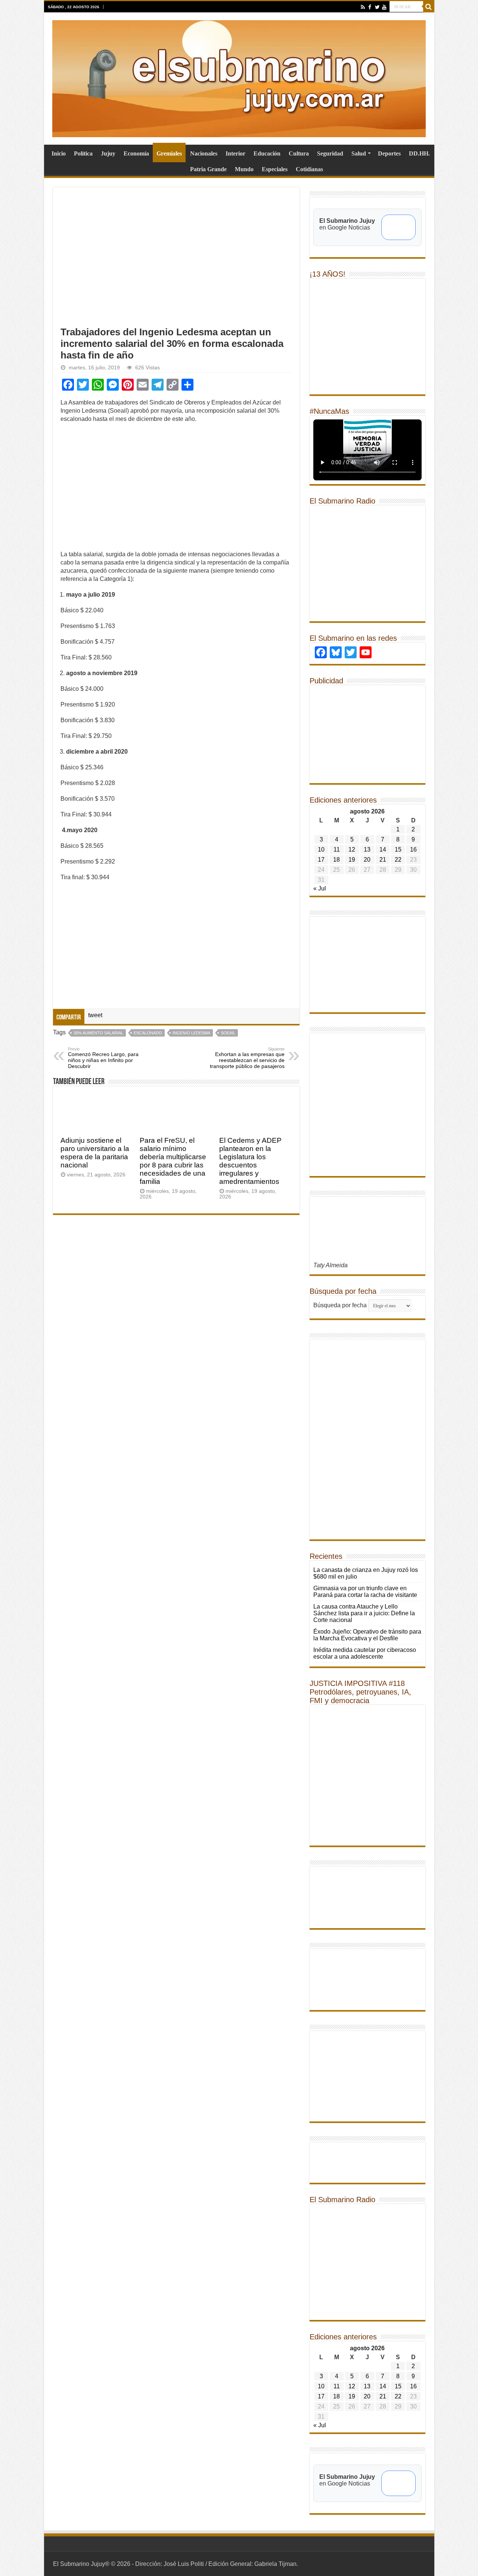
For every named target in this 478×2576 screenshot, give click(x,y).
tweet (95, 1015)
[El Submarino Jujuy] (239, 77)
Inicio (59, 153)
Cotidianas (309, 169)
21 (383, 860)
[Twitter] (377, 7)
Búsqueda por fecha (340, 1305)
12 (352, 850)
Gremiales (169, 153)
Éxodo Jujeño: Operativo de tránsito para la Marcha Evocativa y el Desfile (367, 1635)
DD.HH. (419, 153)
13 (367, 850)
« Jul (320, 888)
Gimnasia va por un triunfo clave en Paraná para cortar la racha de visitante (365, 1592)
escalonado (148, 1033)
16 (413, 850)
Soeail (228, 1033)
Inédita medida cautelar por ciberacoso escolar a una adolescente (365, 1653)
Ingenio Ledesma (191, 1033)
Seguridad (330, 153)
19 (352, 860)
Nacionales (204, 153)
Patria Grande (208, 169)
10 (321, 850)
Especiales (275, 169)
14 (383, 850)
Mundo (244, 169)
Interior (235, 153)
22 (398, 860)
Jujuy (108, 153)
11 (337, 850)
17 (321, 860)
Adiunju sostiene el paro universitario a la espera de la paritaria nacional (95, 1153)
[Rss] (363, 7)
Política (83, 153)
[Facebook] (370, 7)
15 (398, 850)
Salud (359, 153)
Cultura (299, 153)
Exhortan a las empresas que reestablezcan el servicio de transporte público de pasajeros (247, 1058)
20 (367, 860)
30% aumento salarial (98, 1033)
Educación (267, 153)
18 (336, 860)
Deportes (389, 153)
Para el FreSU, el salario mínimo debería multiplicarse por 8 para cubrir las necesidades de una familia (173, 1161)
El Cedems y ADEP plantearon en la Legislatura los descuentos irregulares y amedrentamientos (250, 1161)
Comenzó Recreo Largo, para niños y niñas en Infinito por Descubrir (103, 1058)
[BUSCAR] (429, 7)
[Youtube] (384, 7)
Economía (136, 153)
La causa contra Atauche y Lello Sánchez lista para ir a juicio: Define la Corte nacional (364, 1613)
